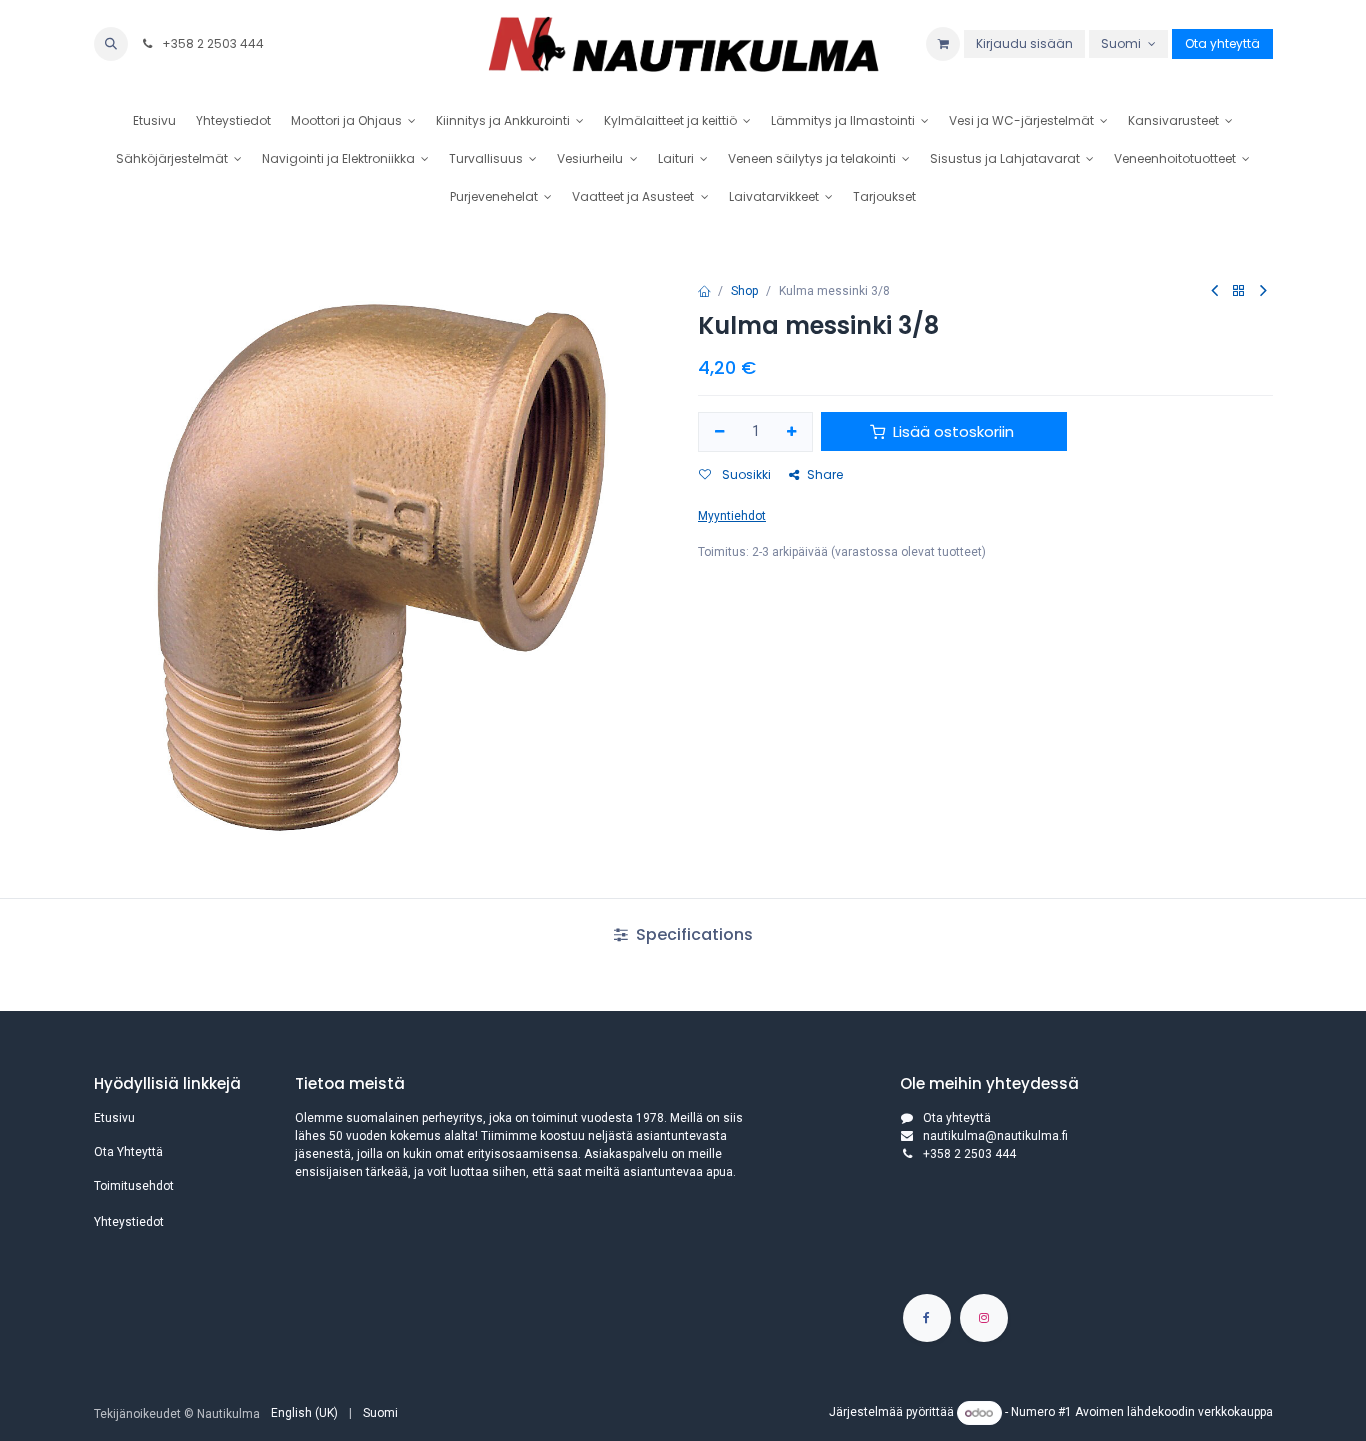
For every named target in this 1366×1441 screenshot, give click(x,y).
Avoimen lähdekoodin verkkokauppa (1174, 1413)
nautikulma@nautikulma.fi (995, 1136)
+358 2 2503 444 (211, 43)
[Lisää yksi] (792, 432)
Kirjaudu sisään (1024, 43)
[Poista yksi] (719, 432)
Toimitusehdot (134, 1186)
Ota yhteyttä (1222, 43)
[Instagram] (984, 1318)
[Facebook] (927, 1318)
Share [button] (825, 474)
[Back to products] (1239, 291)
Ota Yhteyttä (128, 1152)
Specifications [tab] (692, 934)
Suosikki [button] (745, 474)
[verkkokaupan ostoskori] (943, 44)
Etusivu (114, 1118)
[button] (111, 44)
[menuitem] (154, 121)
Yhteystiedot (129, 1222)
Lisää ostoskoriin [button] (953, 431)
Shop (744, 291)
